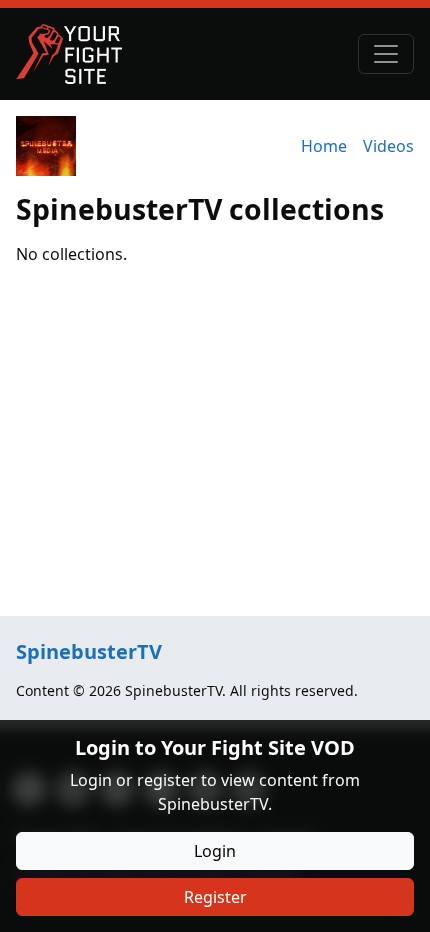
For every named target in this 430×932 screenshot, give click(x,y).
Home (324, 146)
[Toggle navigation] (386, 54)
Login (215, 851)
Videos (388, 146)
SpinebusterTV (89, 651)
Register (215, 897)
